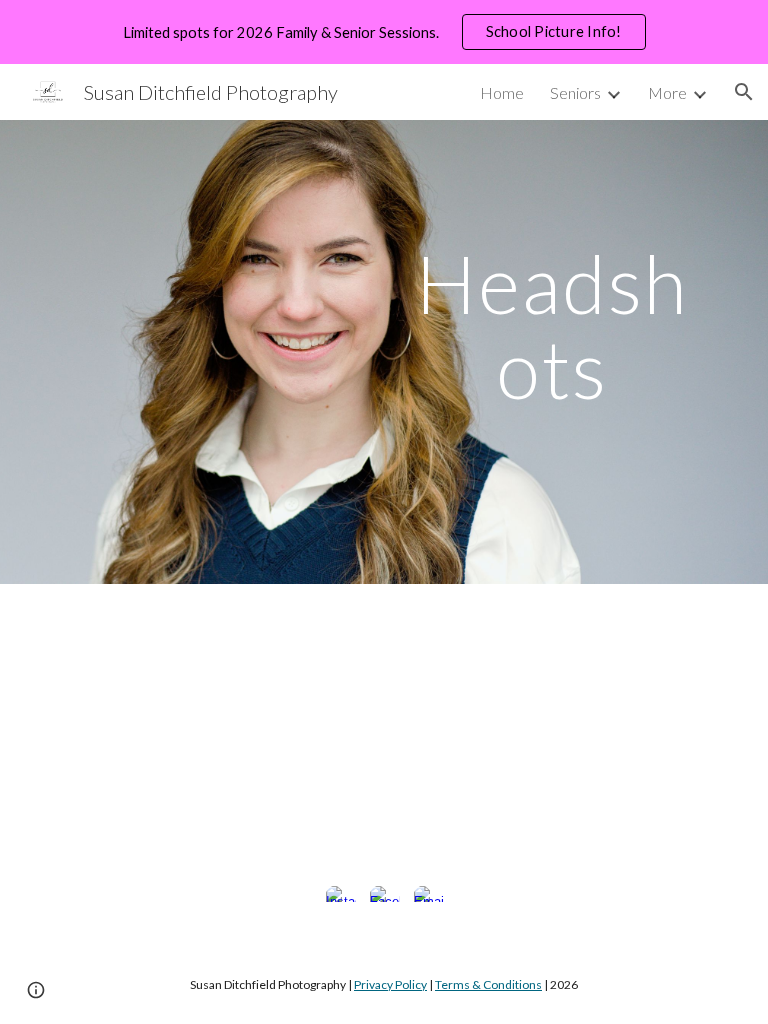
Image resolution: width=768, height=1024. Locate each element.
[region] (384, 32)
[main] (551, 324)
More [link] (667, 92)
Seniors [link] (575, 92)
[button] (744, 92)
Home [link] (502, 92)
